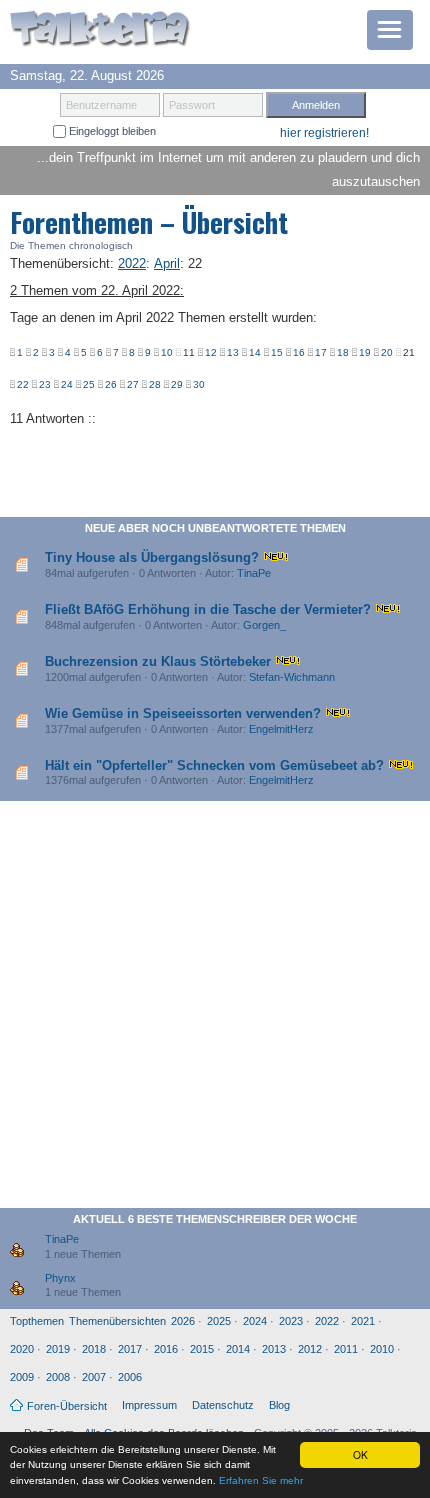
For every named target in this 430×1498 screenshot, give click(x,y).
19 (365, 352)
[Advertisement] (215, 1008)
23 (45, 384)
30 (199, 384)
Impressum (149, 1405)
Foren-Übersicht (67, 1406)
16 (299, 352)
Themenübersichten (117, 1321)
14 (255, 352)
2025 (219, 1321)
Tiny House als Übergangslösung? (152, 557)
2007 (94, 1377)
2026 (183, 1321)
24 (67, 384)
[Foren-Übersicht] (100, 30)
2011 (346, 1349)
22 (23, 384)
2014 (238, 1349)
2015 (202, 1349)
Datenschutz (223, 1405)
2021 (363, 1321)
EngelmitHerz (281, 729)
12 (211, 352)
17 (321, 352)
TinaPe (254, 573)
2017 (130, 1349)
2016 (166, 1349)
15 (277, 352)
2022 (327, 1321)
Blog (279, 1405)
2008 (58, 1377)
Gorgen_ (264, 625)
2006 (130, 1377)
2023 (291, 1321)
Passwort (192, 105)
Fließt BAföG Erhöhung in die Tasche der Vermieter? (208, 609)
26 (111, 384)
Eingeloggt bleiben (111, 131)
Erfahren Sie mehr (261, 1480)
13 (233, 352)
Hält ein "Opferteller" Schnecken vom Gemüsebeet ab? (214, 765)
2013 (274, 1349)
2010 (382, 1349)
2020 (22, 1349)
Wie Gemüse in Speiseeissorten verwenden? (183, 713)
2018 (94, 1349)
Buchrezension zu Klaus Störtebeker (158, 661)
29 (177, 384)
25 (89, 384)
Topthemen (37, 1321)
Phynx (60, 1278)
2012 (310, 1349)
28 (155, 384)
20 (387, 352)
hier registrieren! (324, 133)
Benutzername (101, 105)
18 (343, 352)
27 (133, 384)
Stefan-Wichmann (292, 677)
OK (360, 1454)
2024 (255, 1321)
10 (167, 352)
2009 (22, 1377)
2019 (58, 1349)
